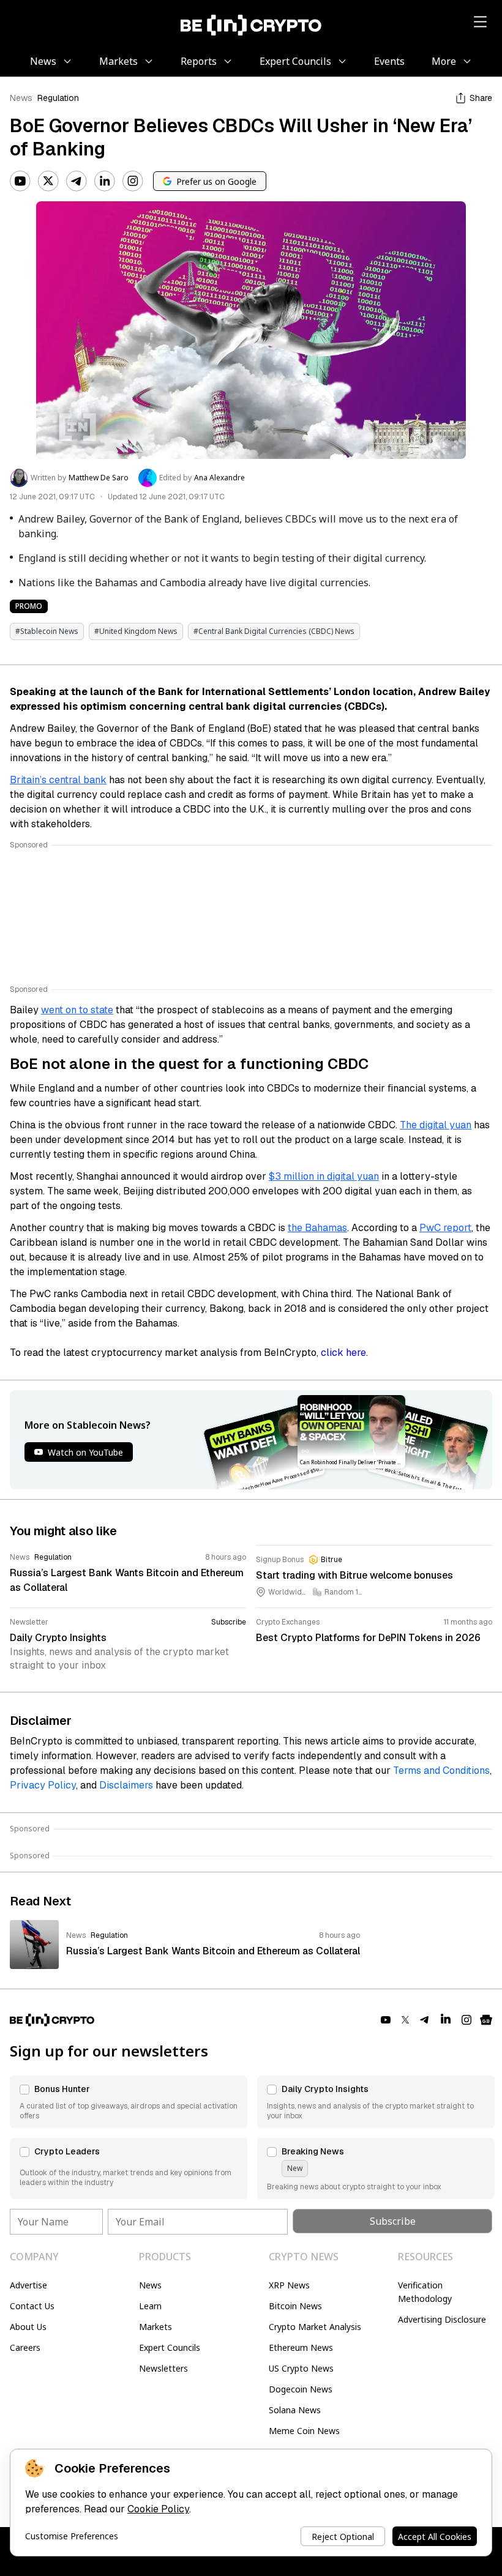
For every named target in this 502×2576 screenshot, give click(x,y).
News (21, 98)
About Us (28, 2327)
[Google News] (486, 2020)
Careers (25, 2347)
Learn (150, 2306)
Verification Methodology (425, 2292)
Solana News (295, 2410)
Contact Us (32, 2306)
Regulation (58, 98)
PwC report (445, 1228)
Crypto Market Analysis (315, 2327)
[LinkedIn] (105, 181)
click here (343, 1353)
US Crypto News (301, 2368)
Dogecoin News (301, 2389)
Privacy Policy (43, 1785)
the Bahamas (317, 1228)
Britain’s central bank (58, 780)
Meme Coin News (304, 2431)
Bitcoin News (295, 2306)
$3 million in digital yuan (324, 1176)
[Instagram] (133, 181)
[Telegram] (77, 181)
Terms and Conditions (441, 1770)
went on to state (77, 1010)
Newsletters (163, 2368)
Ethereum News (301, 2347)
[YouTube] (20, 181)
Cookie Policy (158, 2509)
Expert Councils (170, 2347)
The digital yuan (436, 1125)
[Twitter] (48, 181)
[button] (129, 2102)
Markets (155, 2327)
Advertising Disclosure (442, 2319)
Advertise (28, 2285)
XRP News (289, 2285)
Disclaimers (126, 1785)
